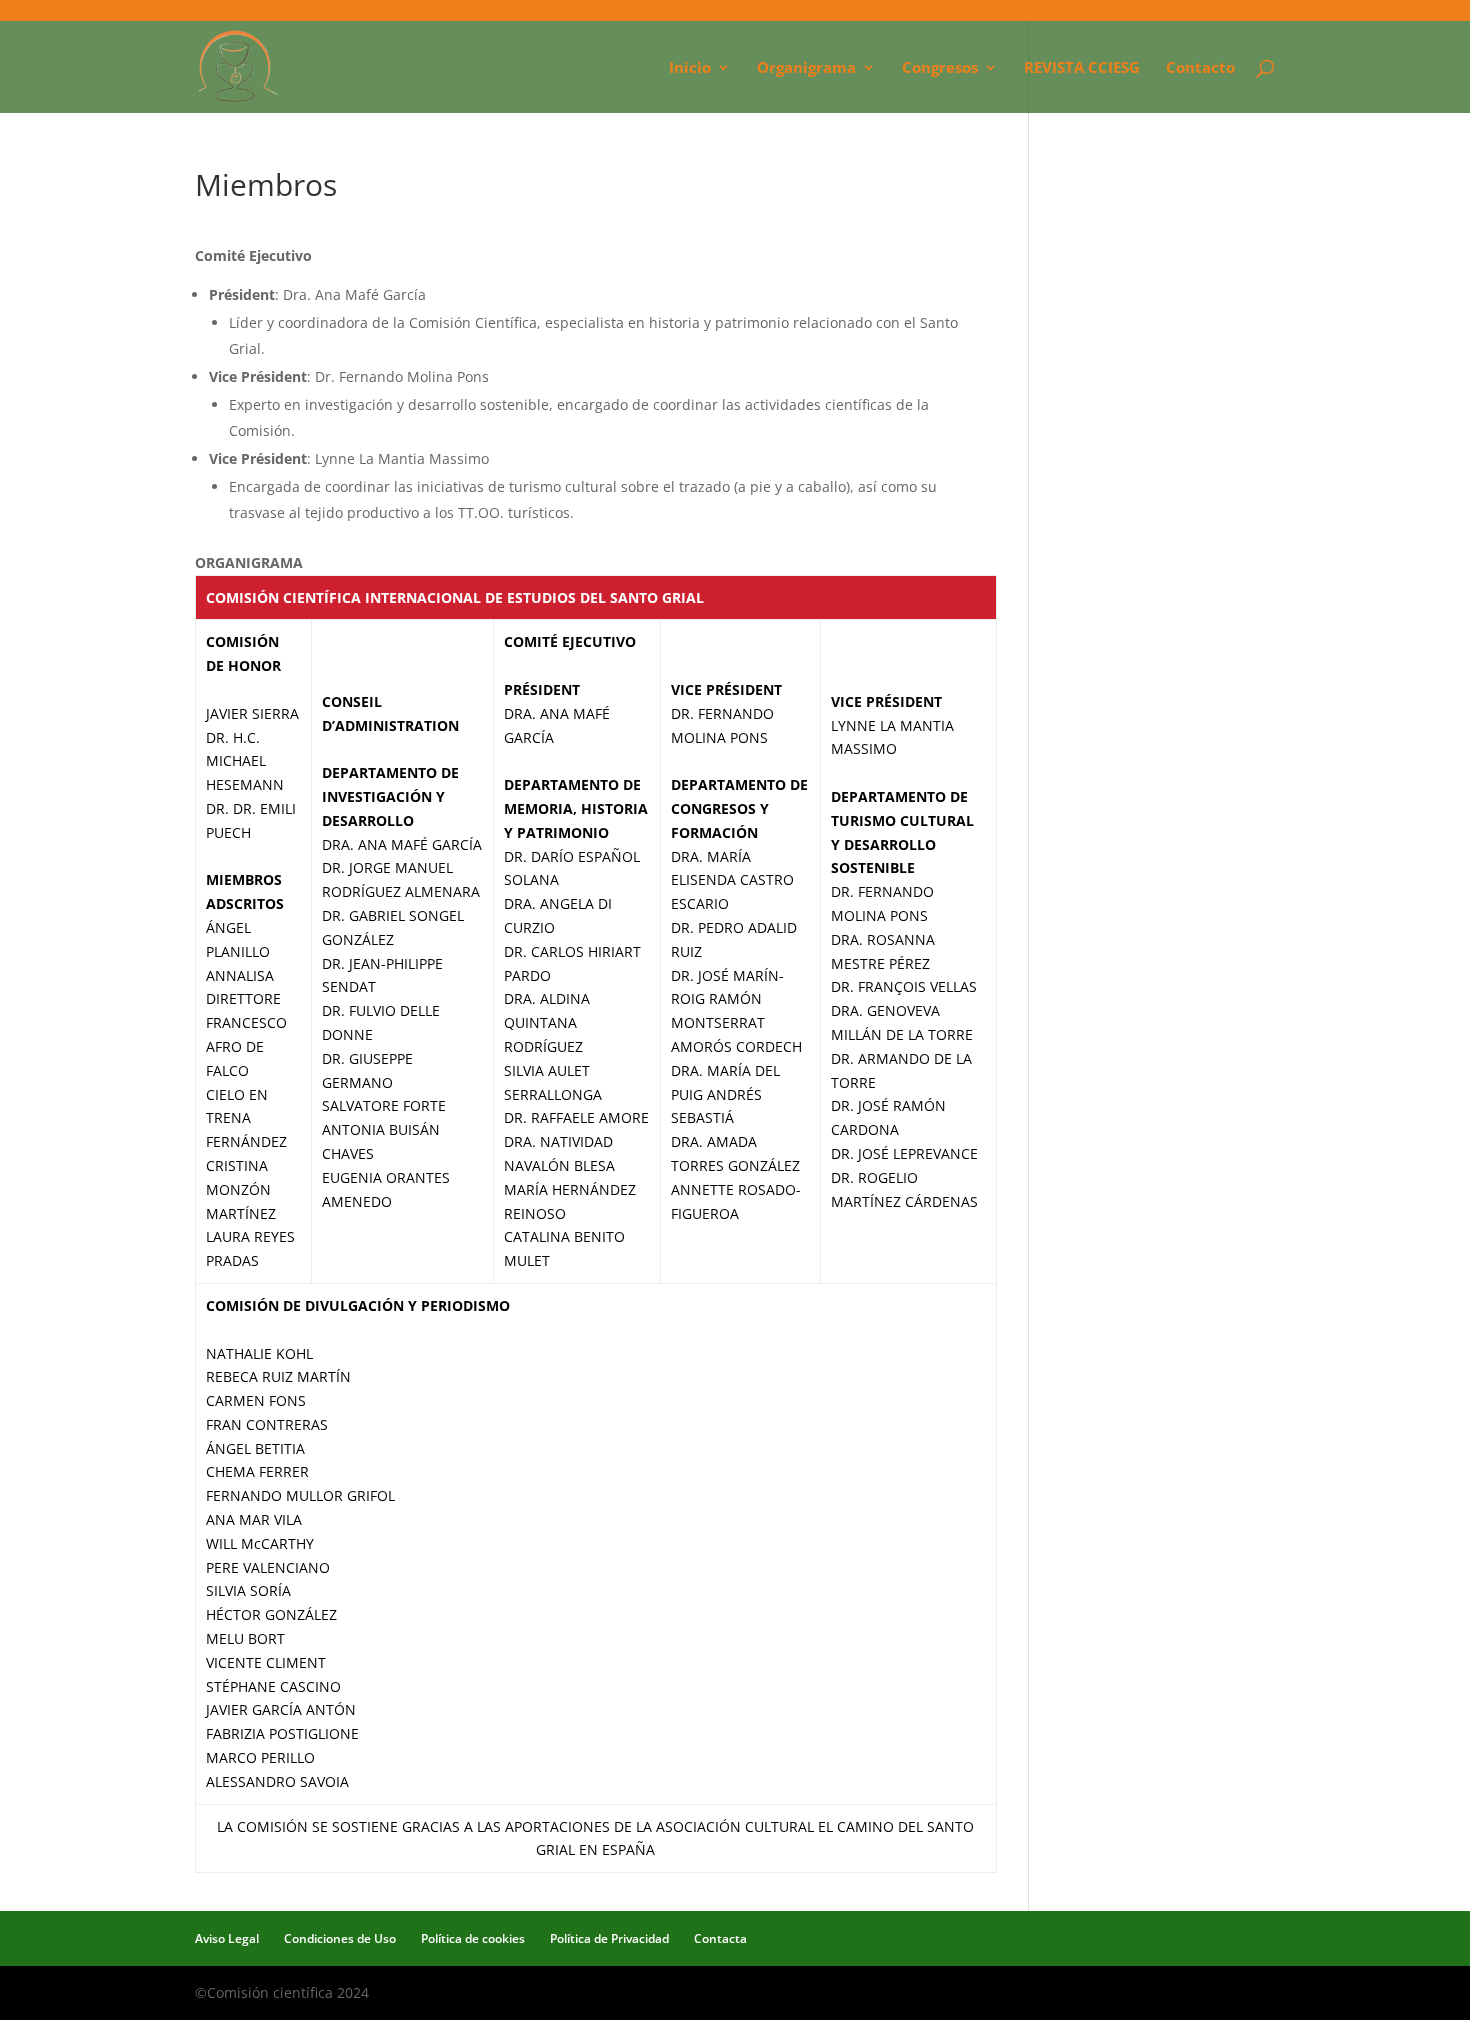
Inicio (690, 68)
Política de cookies (473, 1938)
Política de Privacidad (609, 1938)
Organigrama (806, 68)
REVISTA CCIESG (1082, 68)
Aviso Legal (227, 1938)
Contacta (720, 1938)
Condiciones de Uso (340, 1938)
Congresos (940, 68)
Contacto (1200, 68)
